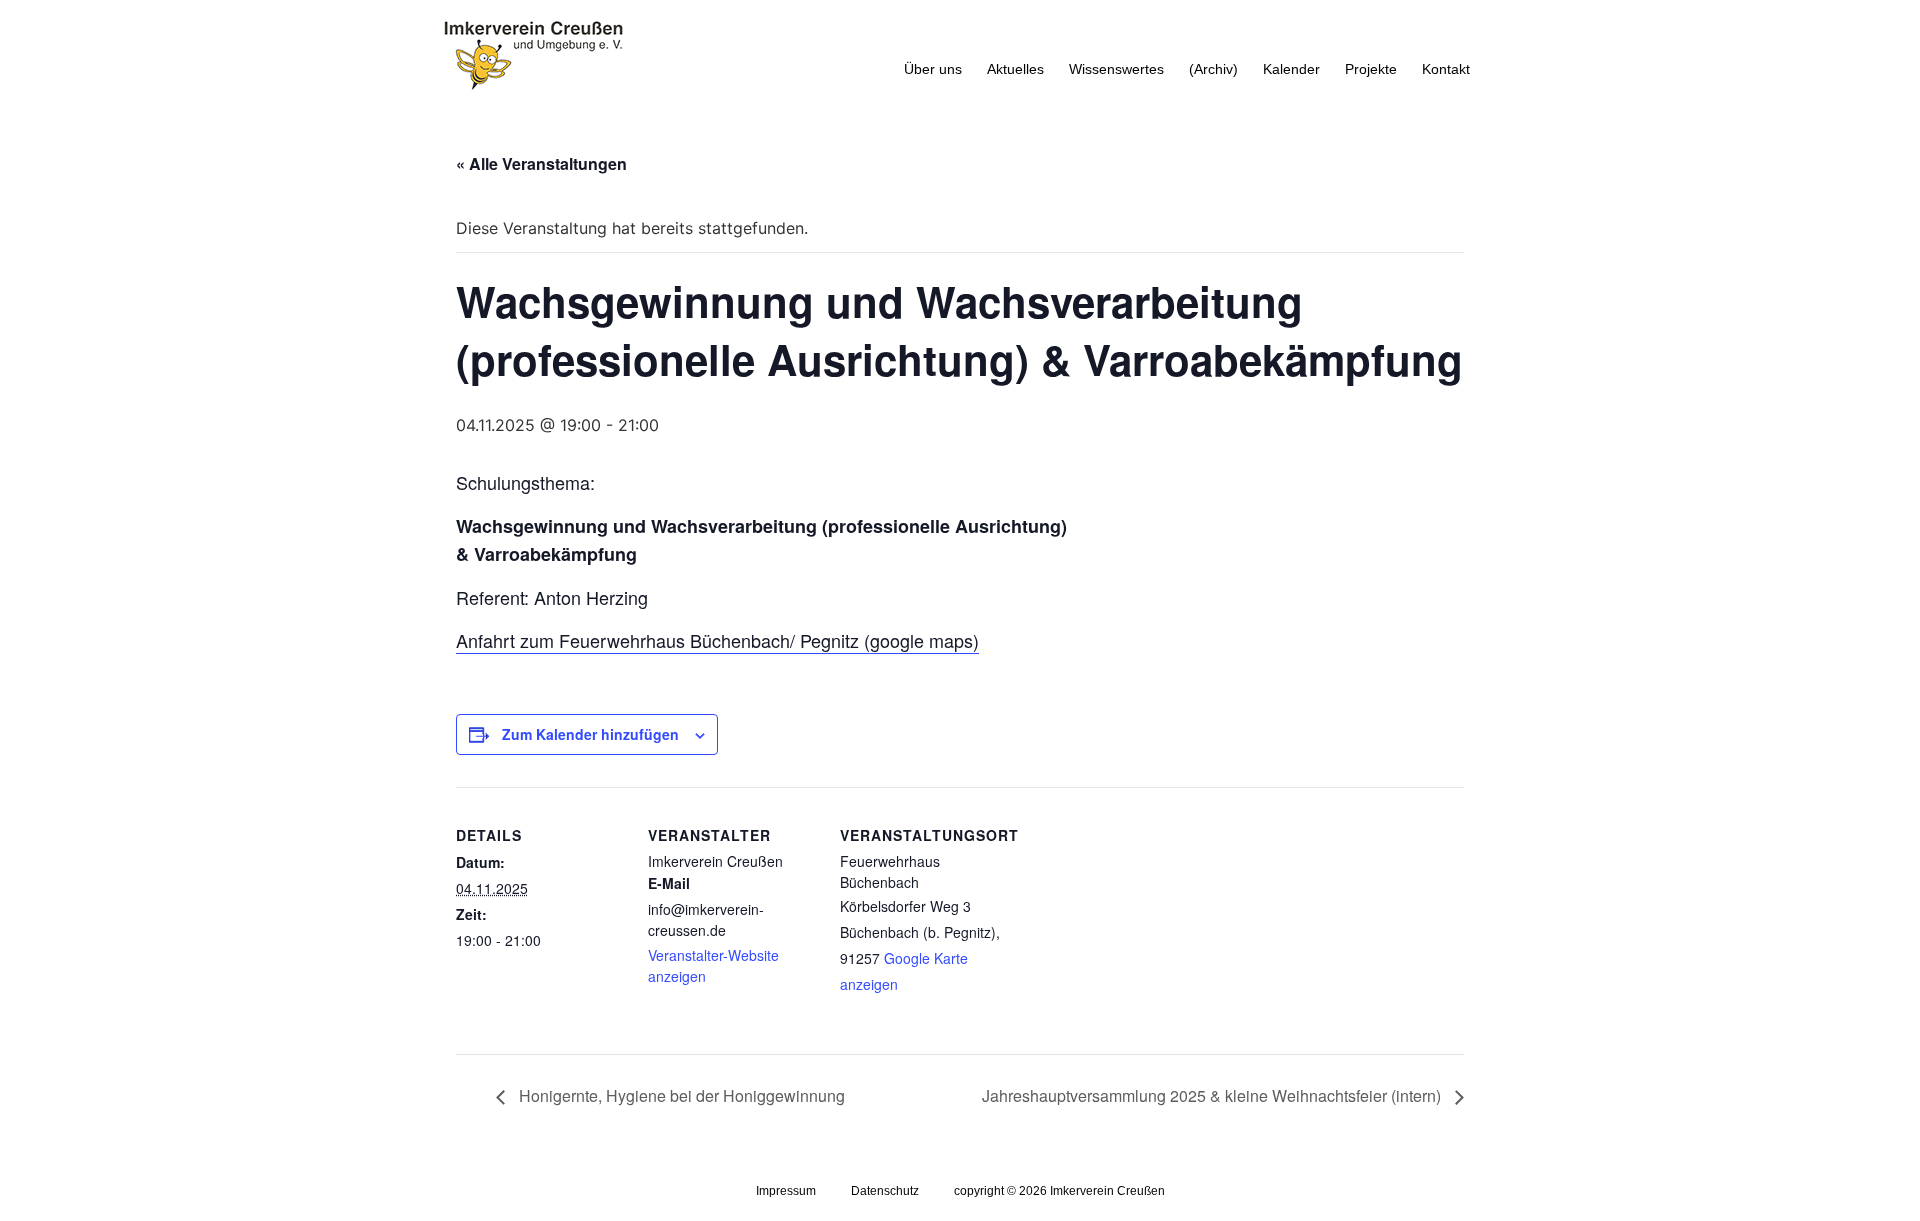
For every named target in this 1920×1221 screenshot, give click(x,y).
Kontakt (1446, 69)
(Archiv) (1213, 69)
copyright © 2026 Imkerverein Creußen (1059, 1191)
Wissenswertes (1116, 69)
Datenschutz (885, 1191)
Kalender (1291, 69)
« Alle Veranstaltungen (541, 163)
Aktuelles (1015, 69)
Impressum (786, 1191)
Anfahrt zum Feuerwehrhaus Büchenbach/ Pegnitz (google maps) (717, 640)
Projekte (1371, 69)
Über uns (933, 69)
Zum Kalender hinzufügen (590, 734)
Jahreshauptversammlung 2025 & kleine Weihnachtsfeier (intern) (1213, 1095)
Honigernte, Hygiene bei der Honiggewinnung (680, 1095)
